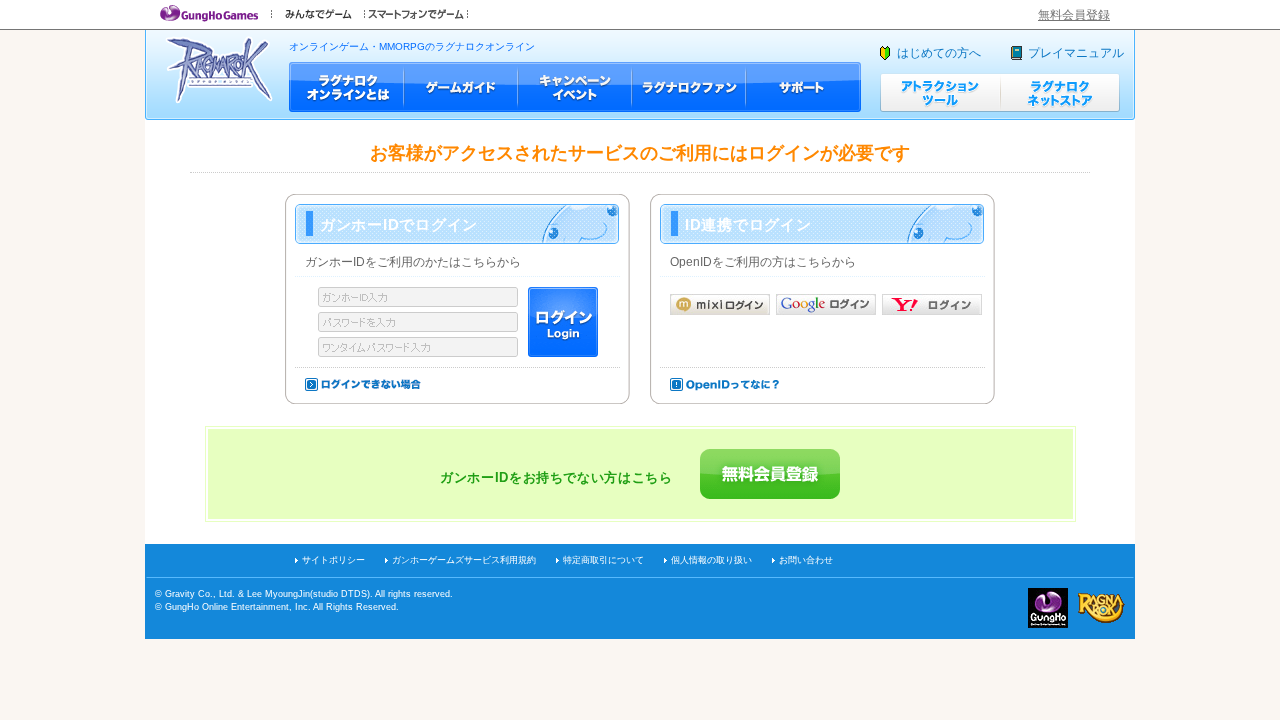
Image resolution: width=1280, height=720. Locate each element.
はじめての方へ (939, 53)
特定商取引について (603, 560)
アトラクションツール (940, 92)
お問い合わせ (806, 560)
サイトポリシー (333, 560)
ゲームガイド (461, 87)
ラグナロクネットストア (1060, 92)
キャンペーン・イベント (575, 87)
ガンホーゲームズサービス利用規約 (464, 560)
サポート (803, 87)
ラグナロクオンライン (219, 69)
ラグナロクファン (689, 87)
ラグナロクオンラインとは (346, 87)
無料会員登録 (1074, 15)
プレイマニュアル (1076, 53)
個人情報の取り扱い (711, 560)
